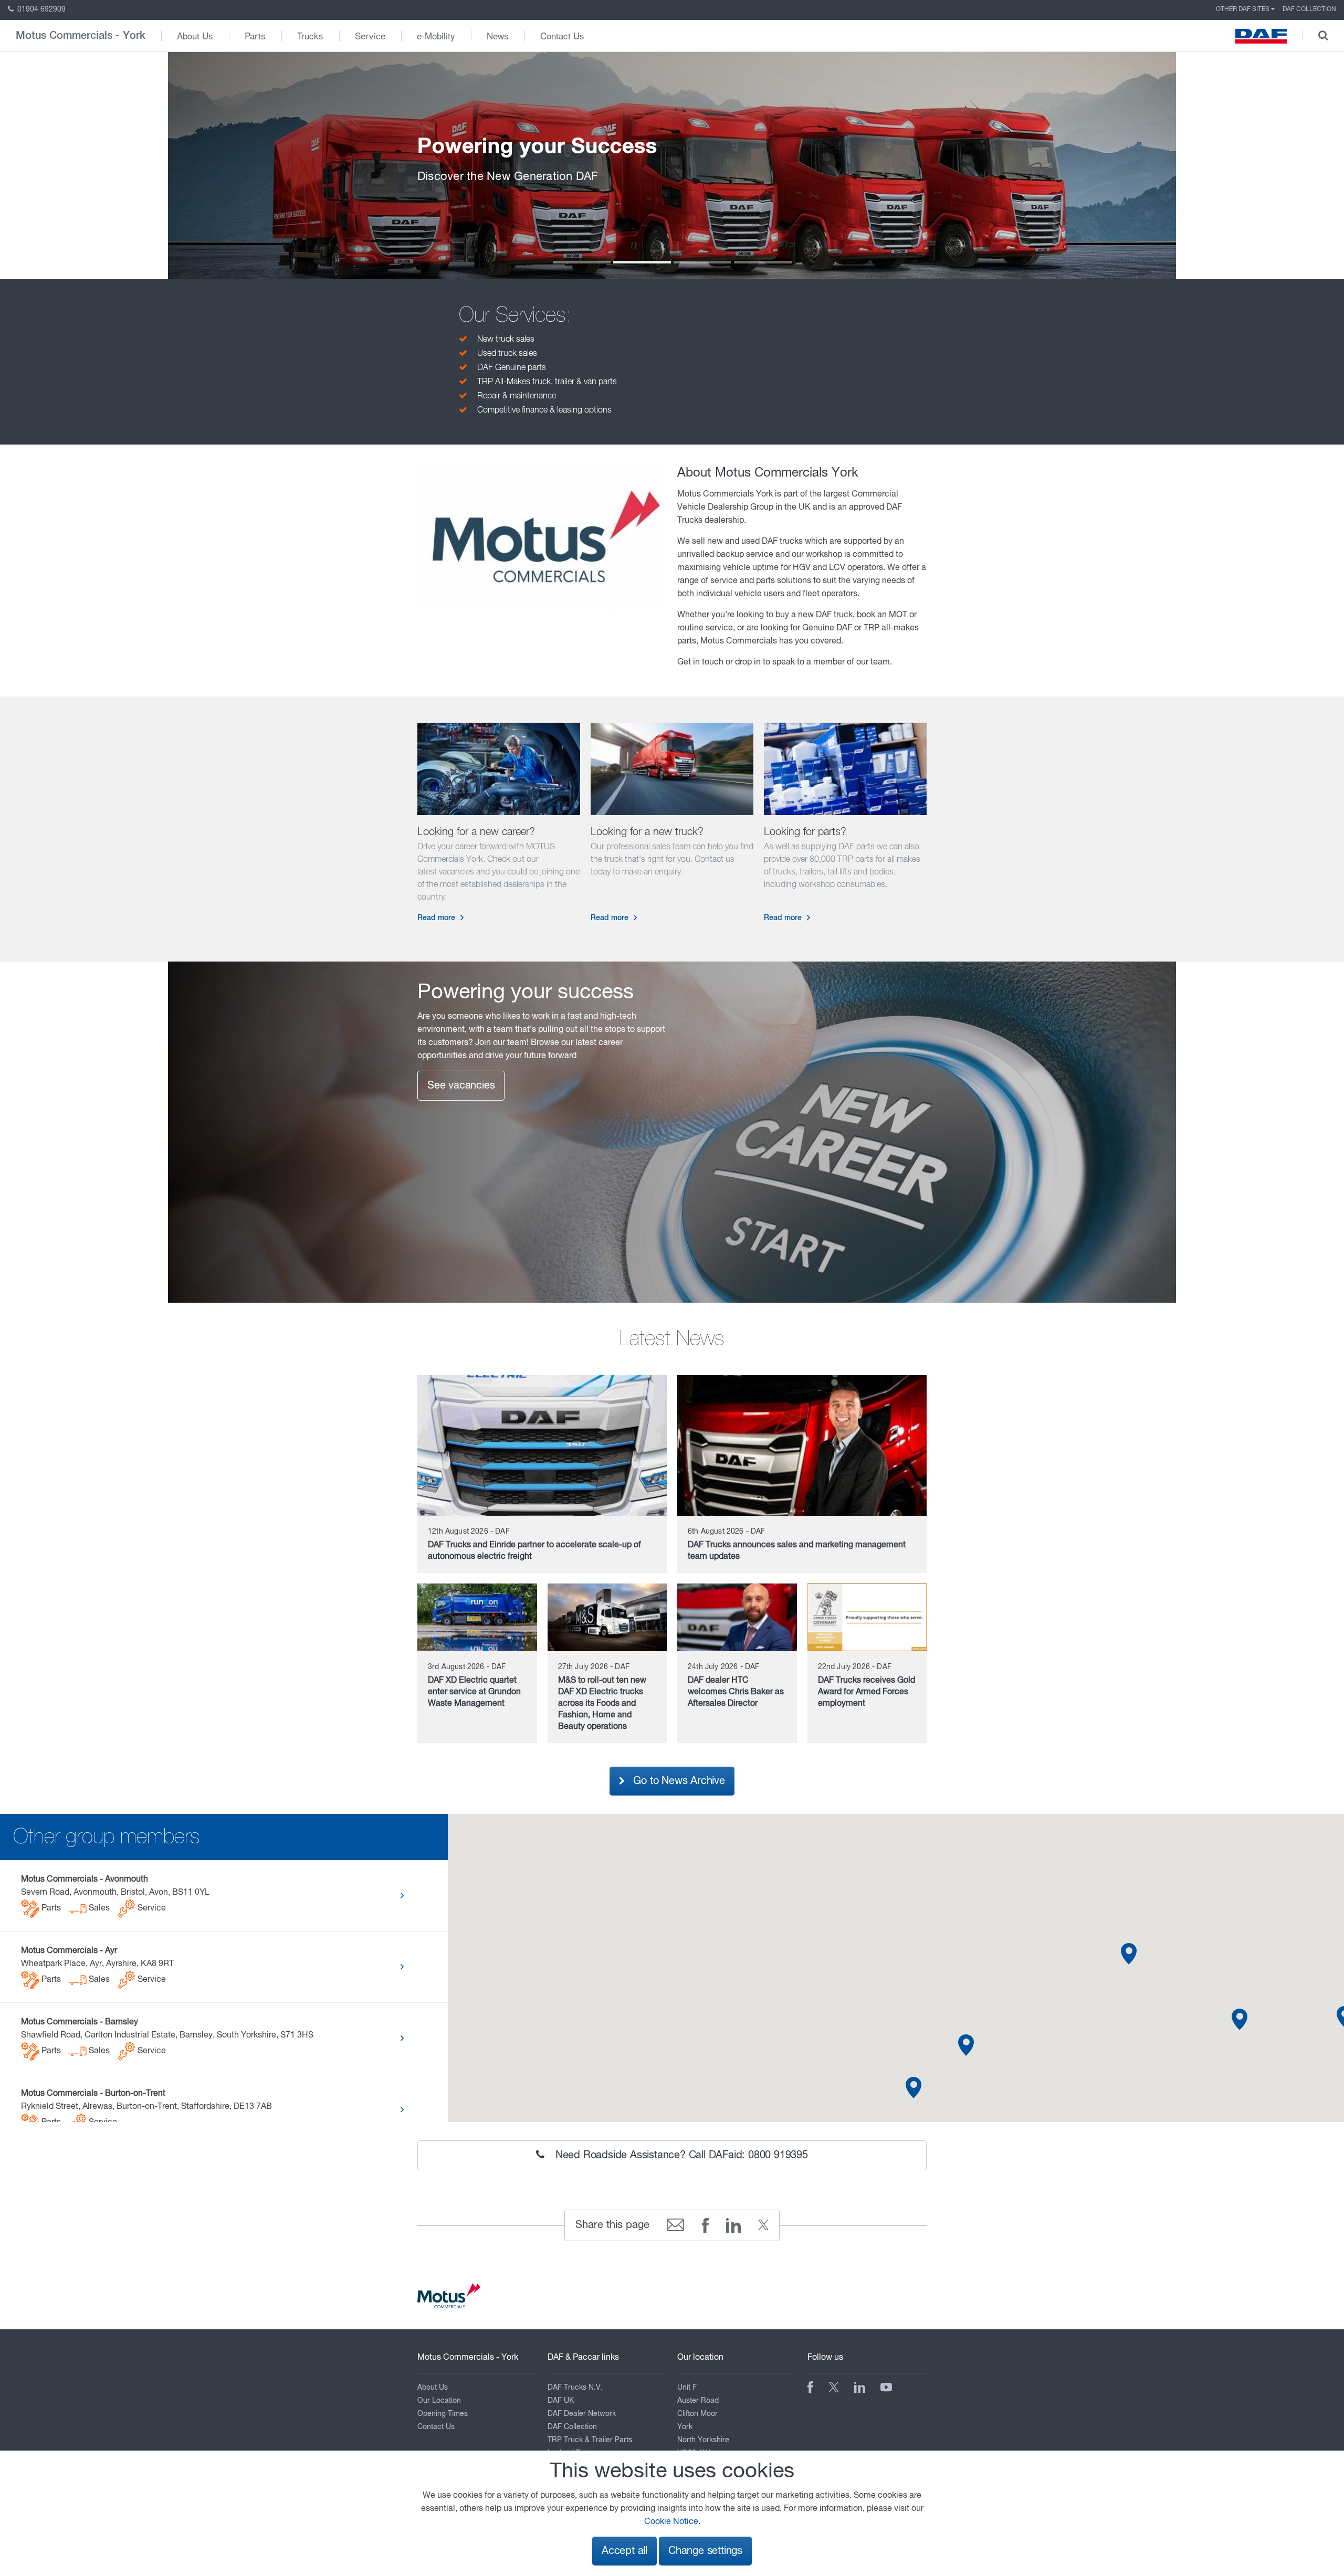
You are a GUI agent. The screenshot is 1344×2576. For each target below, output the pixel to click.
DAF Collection (1309, 9)
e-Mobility (436, 35)
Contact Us (562, 35)
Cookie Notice (671, 2522)
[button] (1240, 2019)
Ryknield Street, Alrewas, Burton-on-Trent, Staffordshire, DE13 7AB (146, 2108)
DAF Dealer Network (582, 2414)
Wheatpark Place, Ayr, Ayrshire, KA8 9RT (97, 1966)
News (498, 35)
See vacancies (461, 1086)
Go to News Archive (676, 1781)
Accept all (624, 2551)
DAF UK (561, 2401)
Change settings (705, 2551)
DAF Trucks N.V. (575, 2388)
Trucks (310, 35)
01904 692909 (40, 9)
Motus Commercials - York (81, 36)
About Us (195, 35)
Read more (436, 918)
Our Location (439, 2401)
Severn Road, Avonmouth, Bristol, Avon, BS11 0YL (115, 1894)
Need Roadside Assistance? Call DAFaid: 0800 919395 (680, 2155)
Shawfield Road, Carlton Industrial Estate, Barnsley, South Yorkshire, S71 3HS (167, 2037)
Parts (255, 35)
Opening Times (443, 2414)
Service (370, 35)
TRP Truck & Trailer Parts (590, 2440)
